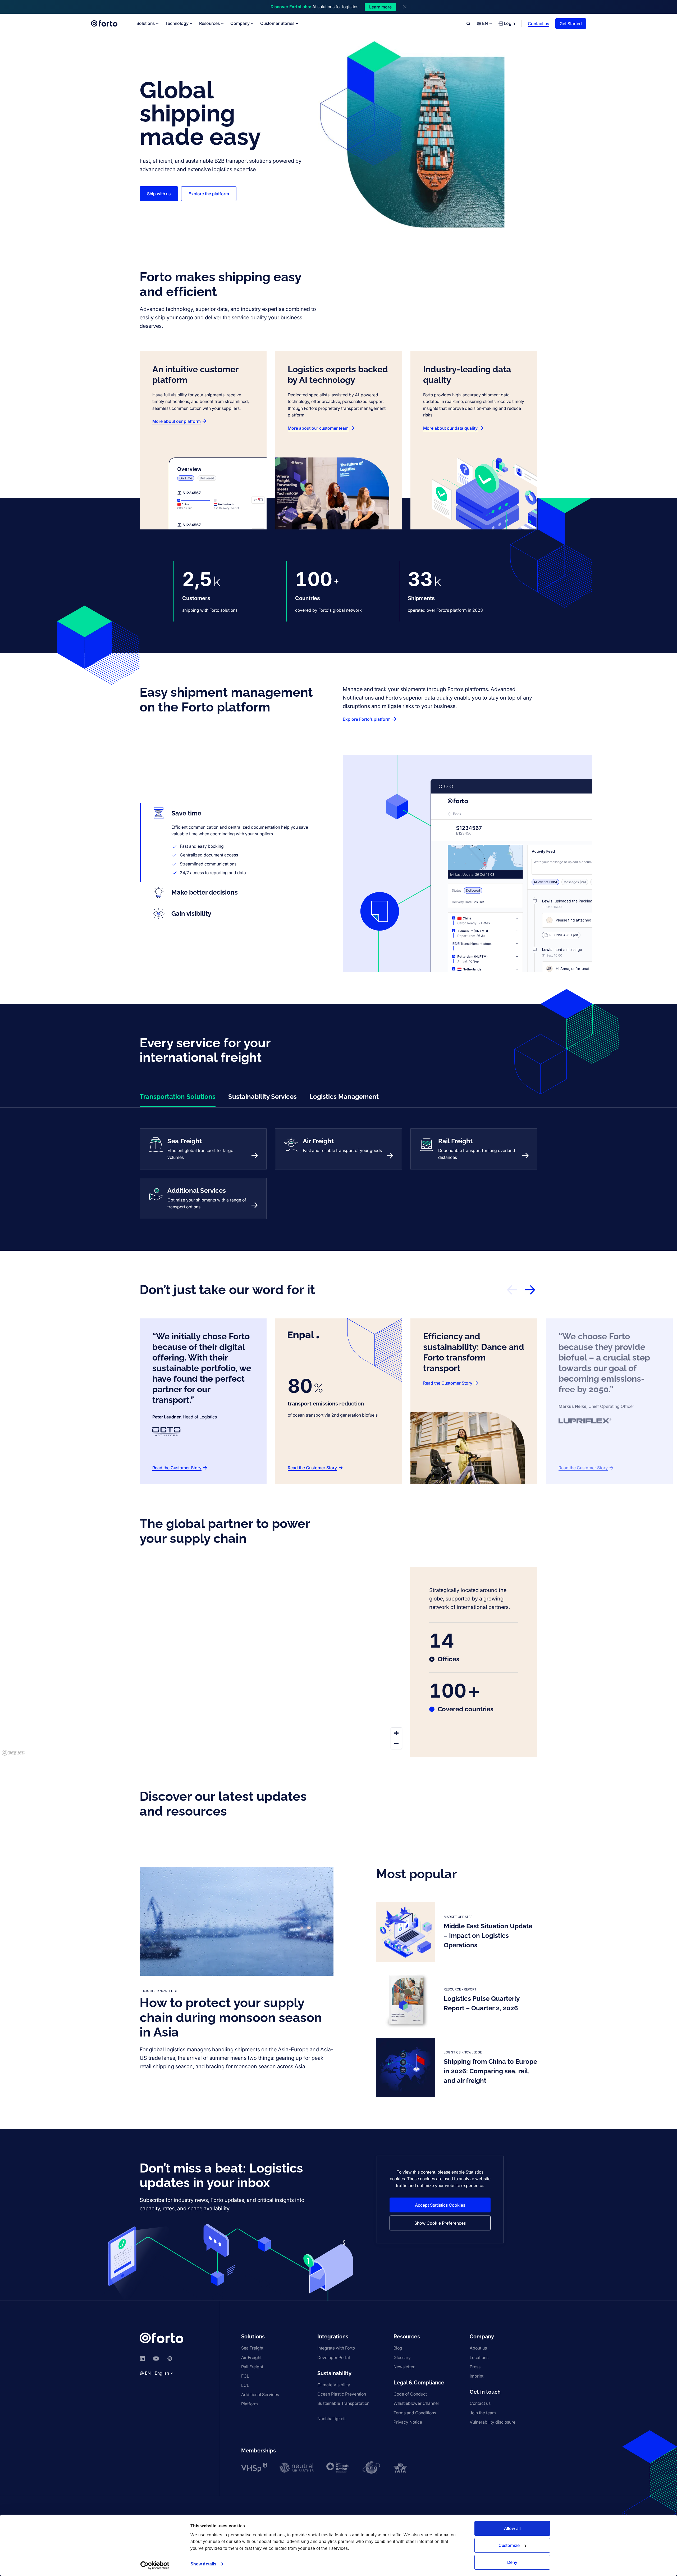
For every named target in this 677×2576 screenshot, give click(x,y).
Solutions (146, 23)
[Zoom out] (396, 1744)
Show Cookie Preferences (440, 2223)
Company (240, 23)
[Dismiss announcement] (405, 7)
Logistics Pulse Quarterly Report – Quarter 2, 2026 (482, 2003)
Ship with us (159, 194)
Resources (209, 23)
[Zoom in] (396, 1733)
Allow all (512, 2528)
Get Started (571, 24)
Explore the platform (209, 194)
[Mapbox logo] (13, 1753)
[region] (205, 1662)
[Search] (468, 24)
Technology (177, 23)
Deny (512, 2562)
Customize (509, 2545)
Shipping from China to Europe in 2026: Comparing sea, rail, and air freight (490, 2071)
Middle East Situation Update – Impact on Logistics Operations (488, 1936)
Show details (203, 2564)
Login (509, 23)
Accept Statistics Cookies (440, 2205)
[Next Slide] (530, 1290)
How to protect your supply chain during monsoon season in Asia (231, 2017)
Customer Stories (277, 23)
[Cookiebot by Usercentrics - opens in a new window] (155, 2565)
